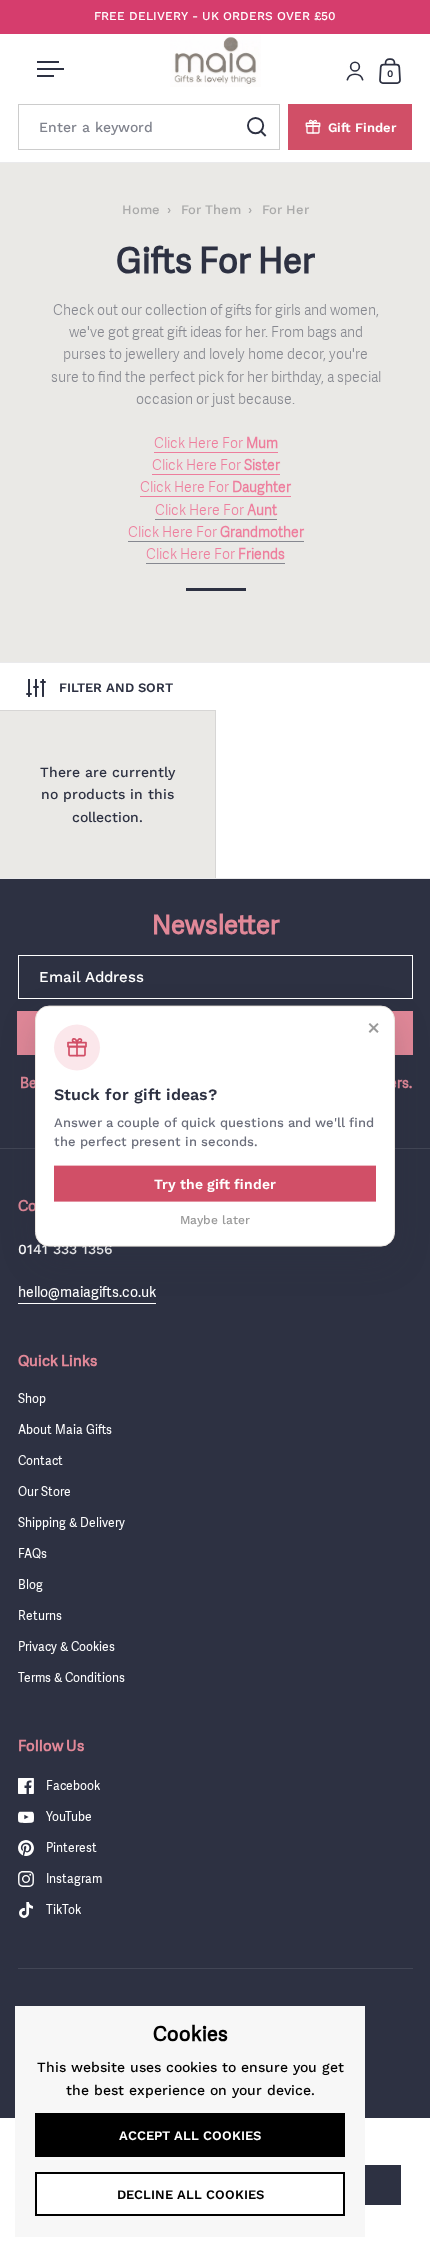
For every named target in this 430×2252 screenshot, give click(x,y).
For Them (211, 209)
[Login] (355, 71)
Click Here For (198, 443)
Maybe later (215, 1219)
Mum (260, 443)
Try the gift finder (215, 1183)
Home (141, 209)
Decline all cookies (190, 2194)
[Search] (257, 127)
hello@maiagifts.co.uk (87, 1291)
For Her (285, 209)
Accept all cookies (190, 2135)
